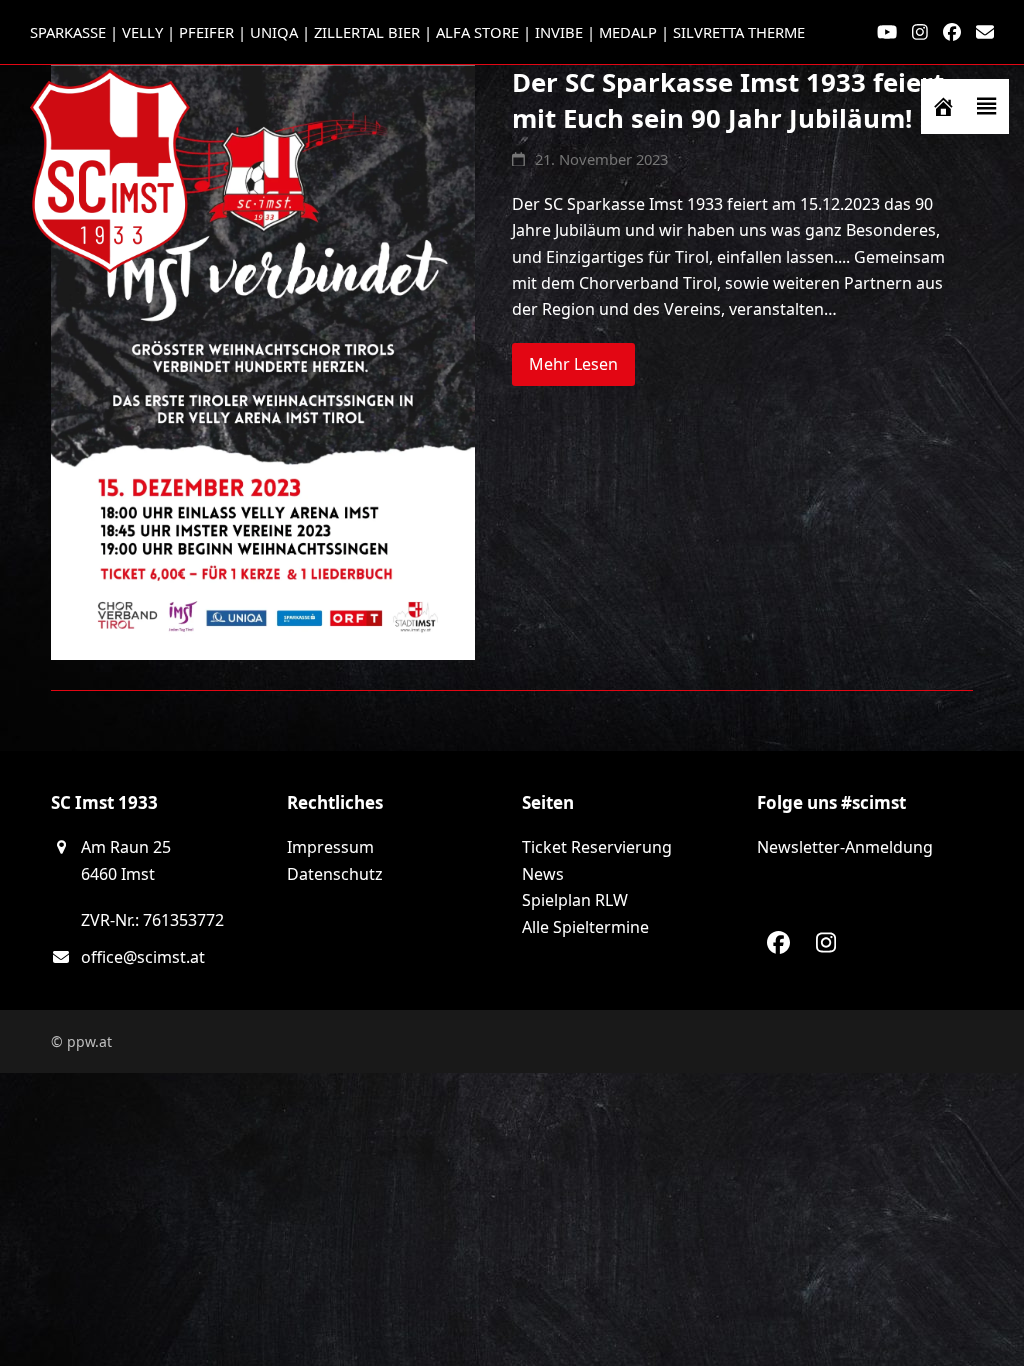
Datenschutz (335, 874)
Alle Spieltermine (585, 927)
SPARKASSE (68, 32)
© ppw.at (81, 1041)
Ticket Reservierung (597, 847)
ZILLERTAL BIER (367, 32)
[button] (987, 106)
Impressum (330, 847)
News (543, 874)
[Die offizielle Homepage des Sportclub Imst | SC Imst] (943, 106)
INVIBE (559, 32)
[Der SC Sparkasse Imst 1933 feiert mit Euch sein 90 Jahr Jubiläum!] (263, 361)
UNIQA (274, 32)
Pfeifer (206, 32)
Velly (142, 32)
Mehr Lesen (573, 364)
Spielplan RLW (575, 900)
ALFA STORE (477, 32)
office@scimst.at (143, 957)
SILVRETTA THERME (739, 32)
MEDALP (628, 32)
